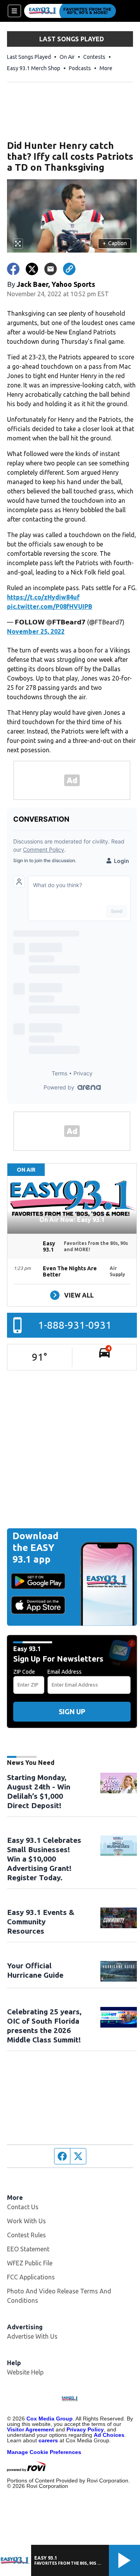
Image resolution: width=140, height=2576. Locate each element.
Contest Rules (26, 2235)
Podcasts (80, 68)
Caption (115, 243)
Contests (94, 57)
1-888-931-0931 (75, 1325)
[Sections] (14, 11)
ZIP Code (24, 1672)
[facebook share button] (13, 269)
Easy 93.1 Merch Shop (34, 68)
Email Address (65, 1672)
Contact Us (23, 2207)
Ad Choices (109, 2435)
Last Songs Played (29, 57)
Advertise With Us (32, 2336)
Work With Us (26, 2221)
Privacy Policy (85, 2429)
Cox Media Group (50, 2419)
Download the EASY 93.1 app (35, 1548)
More (106, 68)
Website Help (25, 2372)
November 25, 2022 (36, 631)
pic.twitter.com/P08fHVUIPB (50, 606)
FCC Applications (31, 2277)
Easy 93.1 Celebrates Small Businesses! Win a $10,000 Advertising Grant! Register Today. (44, 1859)
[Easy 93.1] (70, 11)
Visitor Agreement (31, 2429)
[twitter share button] (32, 269)
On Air (67, 57)
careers (48, 2440)
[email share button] (51, 269)
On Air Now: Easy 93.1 (72, 1220)
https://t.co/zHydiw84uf (43, 597)
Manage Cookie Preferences (44, 2452)
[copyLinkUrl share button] (69, 269)
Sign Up (72, 1711)
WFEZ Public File (30, 2263)
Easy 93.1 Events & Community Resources (41, 1922)
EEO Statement (28, 2249)
